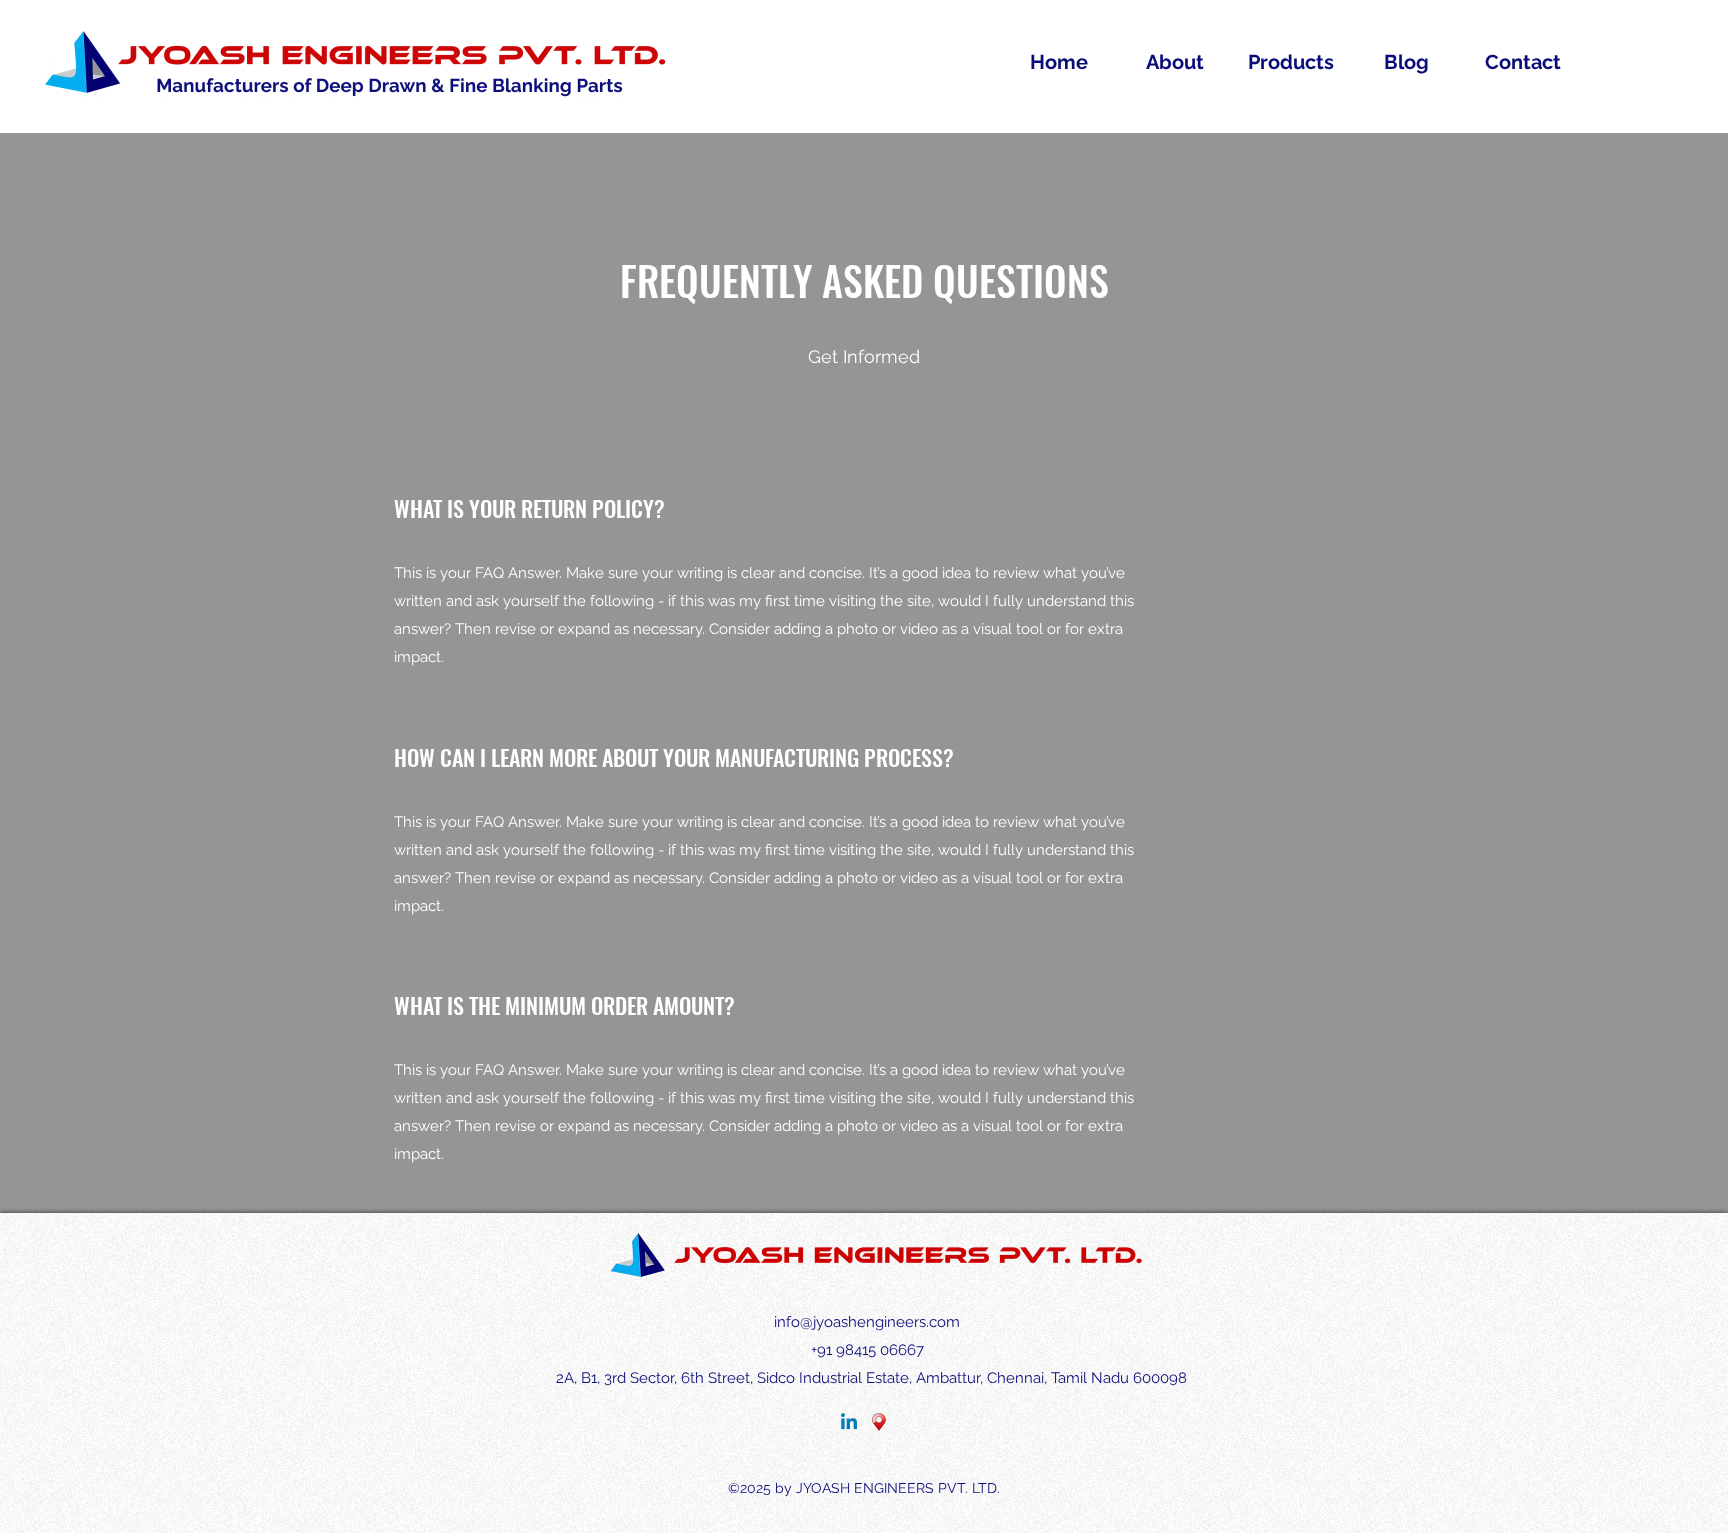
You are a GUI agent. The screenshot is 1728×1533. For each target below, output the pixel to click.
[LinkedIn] (849, 1423)
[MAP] (879, 1423)
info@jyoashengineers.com (867, 1322)
